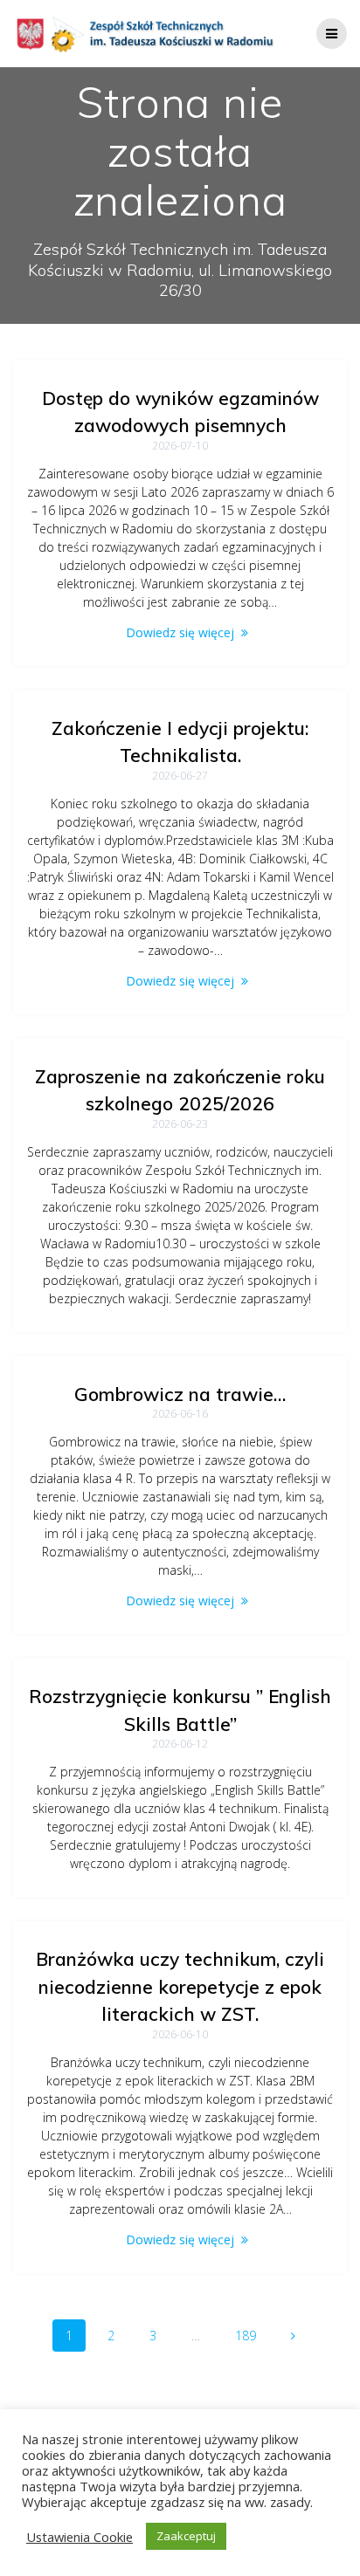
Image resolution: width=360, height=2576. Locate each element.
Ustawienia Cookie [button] (80, 2537)
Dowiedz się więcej (180, 632)
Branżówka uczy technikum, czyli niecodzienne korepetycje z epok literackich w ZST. (180, 1986)
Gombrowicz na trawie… (180, 1394)
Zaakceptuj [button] (186, 2536)
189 (252, 2335)
